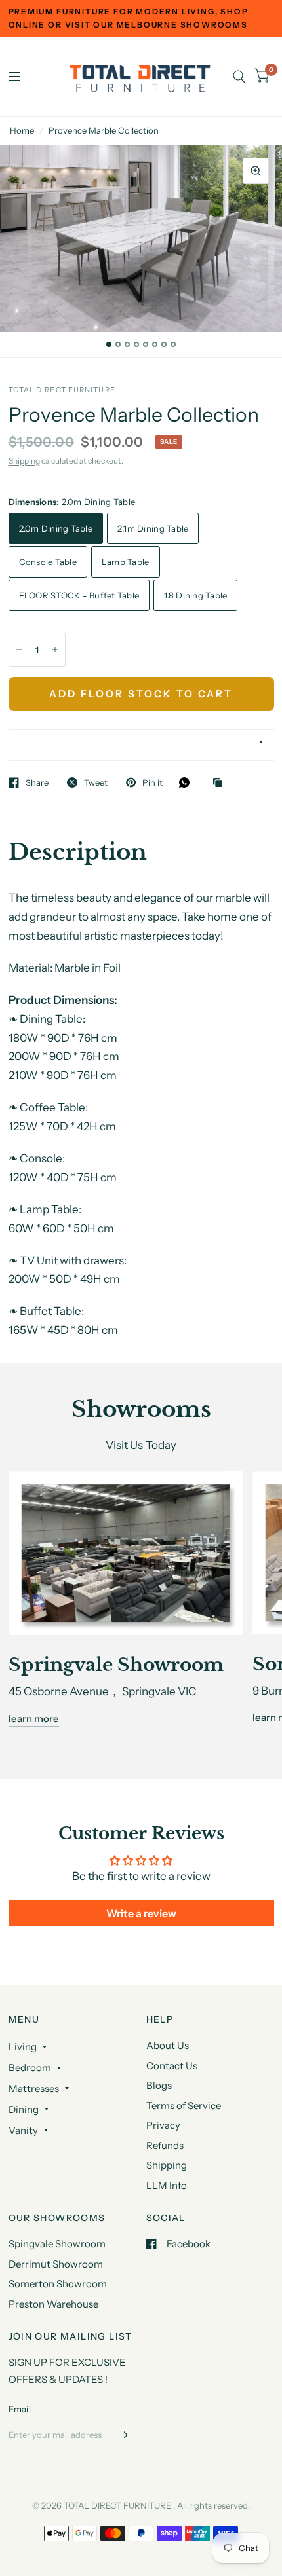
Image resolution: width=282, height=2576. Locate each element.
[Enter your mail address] (123, 2435)
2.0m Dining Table (56, 528)
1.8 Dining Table (195, 595)
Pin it (152, 782)
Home (22, 130)
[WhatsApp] (188, 782)
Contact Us (172, 2066)
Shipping (24, 461)
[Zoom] (256, 171)
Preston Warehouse (53, 2304)
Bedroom (30, 2068)
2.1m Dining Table (153, 528)
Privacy (163, 2125)
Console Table (48, 562)
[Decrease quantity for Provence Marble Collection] (19, 650)
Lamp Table (126, 562)
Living (23, 2047)
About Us (168, 2045)
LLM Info (167, 2185)
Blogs (159, 2085)
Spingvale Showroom (57, 2244)
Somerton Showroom (58, 2284)
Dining (24, 2109)
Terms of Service (184, 2106)
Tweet (96, 782)
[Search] (239, 77)
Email (20, 2409)
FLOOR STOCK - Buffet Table (79, 595)
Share (37, 782)
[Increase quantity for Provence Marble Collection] (55, 650)
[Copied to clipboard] (221, 783)
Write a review (141, 1913)
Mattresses (34, 2088)
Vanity (23, 2130)
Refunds (165, 2145)
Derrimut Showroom (56, 2264)
